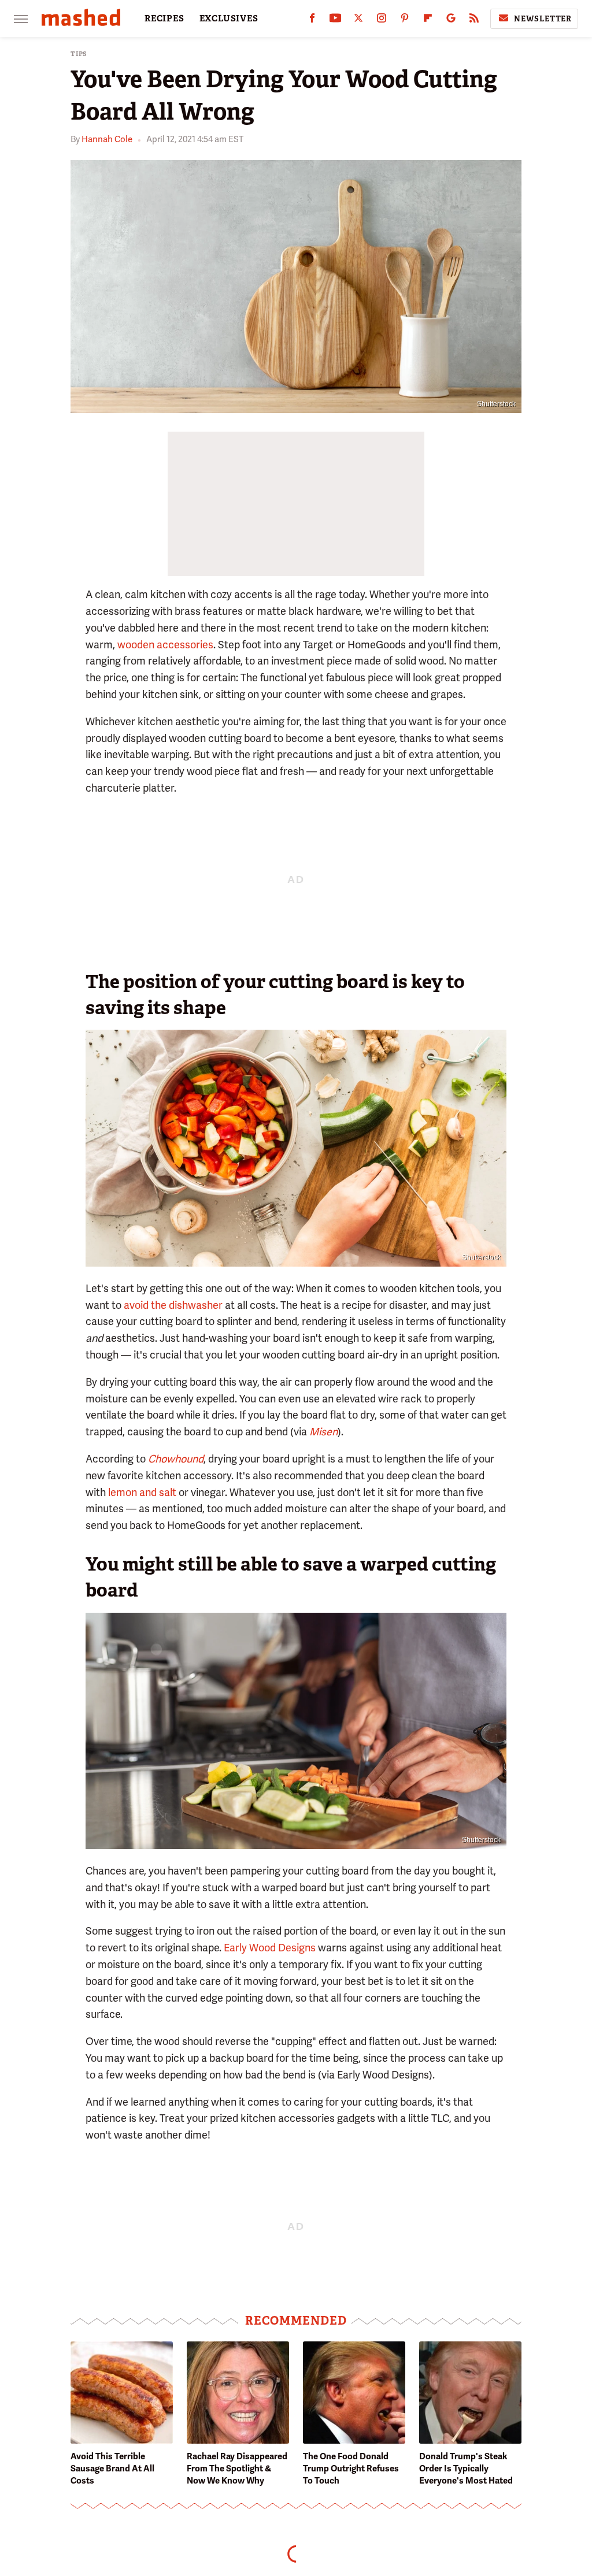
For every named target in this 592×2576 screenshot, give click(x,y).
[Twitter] (358, 21)
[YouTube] (335, 21)
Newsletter (543, 19)
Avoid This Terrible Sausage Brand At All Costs (112, 2469)
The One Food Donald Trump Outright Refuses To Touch (351, 2469)
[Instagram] (382, 21)
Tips (79, 54)
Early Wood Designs (270, 1948)
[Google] (451, 21)
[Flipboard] (428, 21)
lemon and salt (142, 1492)
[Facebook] (312, 21)
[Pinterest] (405, 21)
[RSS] (474, 21)
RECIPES (164, 18)
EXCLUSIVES (229, 18)
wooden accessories (165, 645)
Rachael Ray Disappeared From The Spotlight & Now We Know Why (237, 2469)
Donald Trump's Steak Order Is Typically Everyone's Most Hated (466, 2469)
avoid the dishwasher (173, 1305)
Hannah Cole (107, 139)
